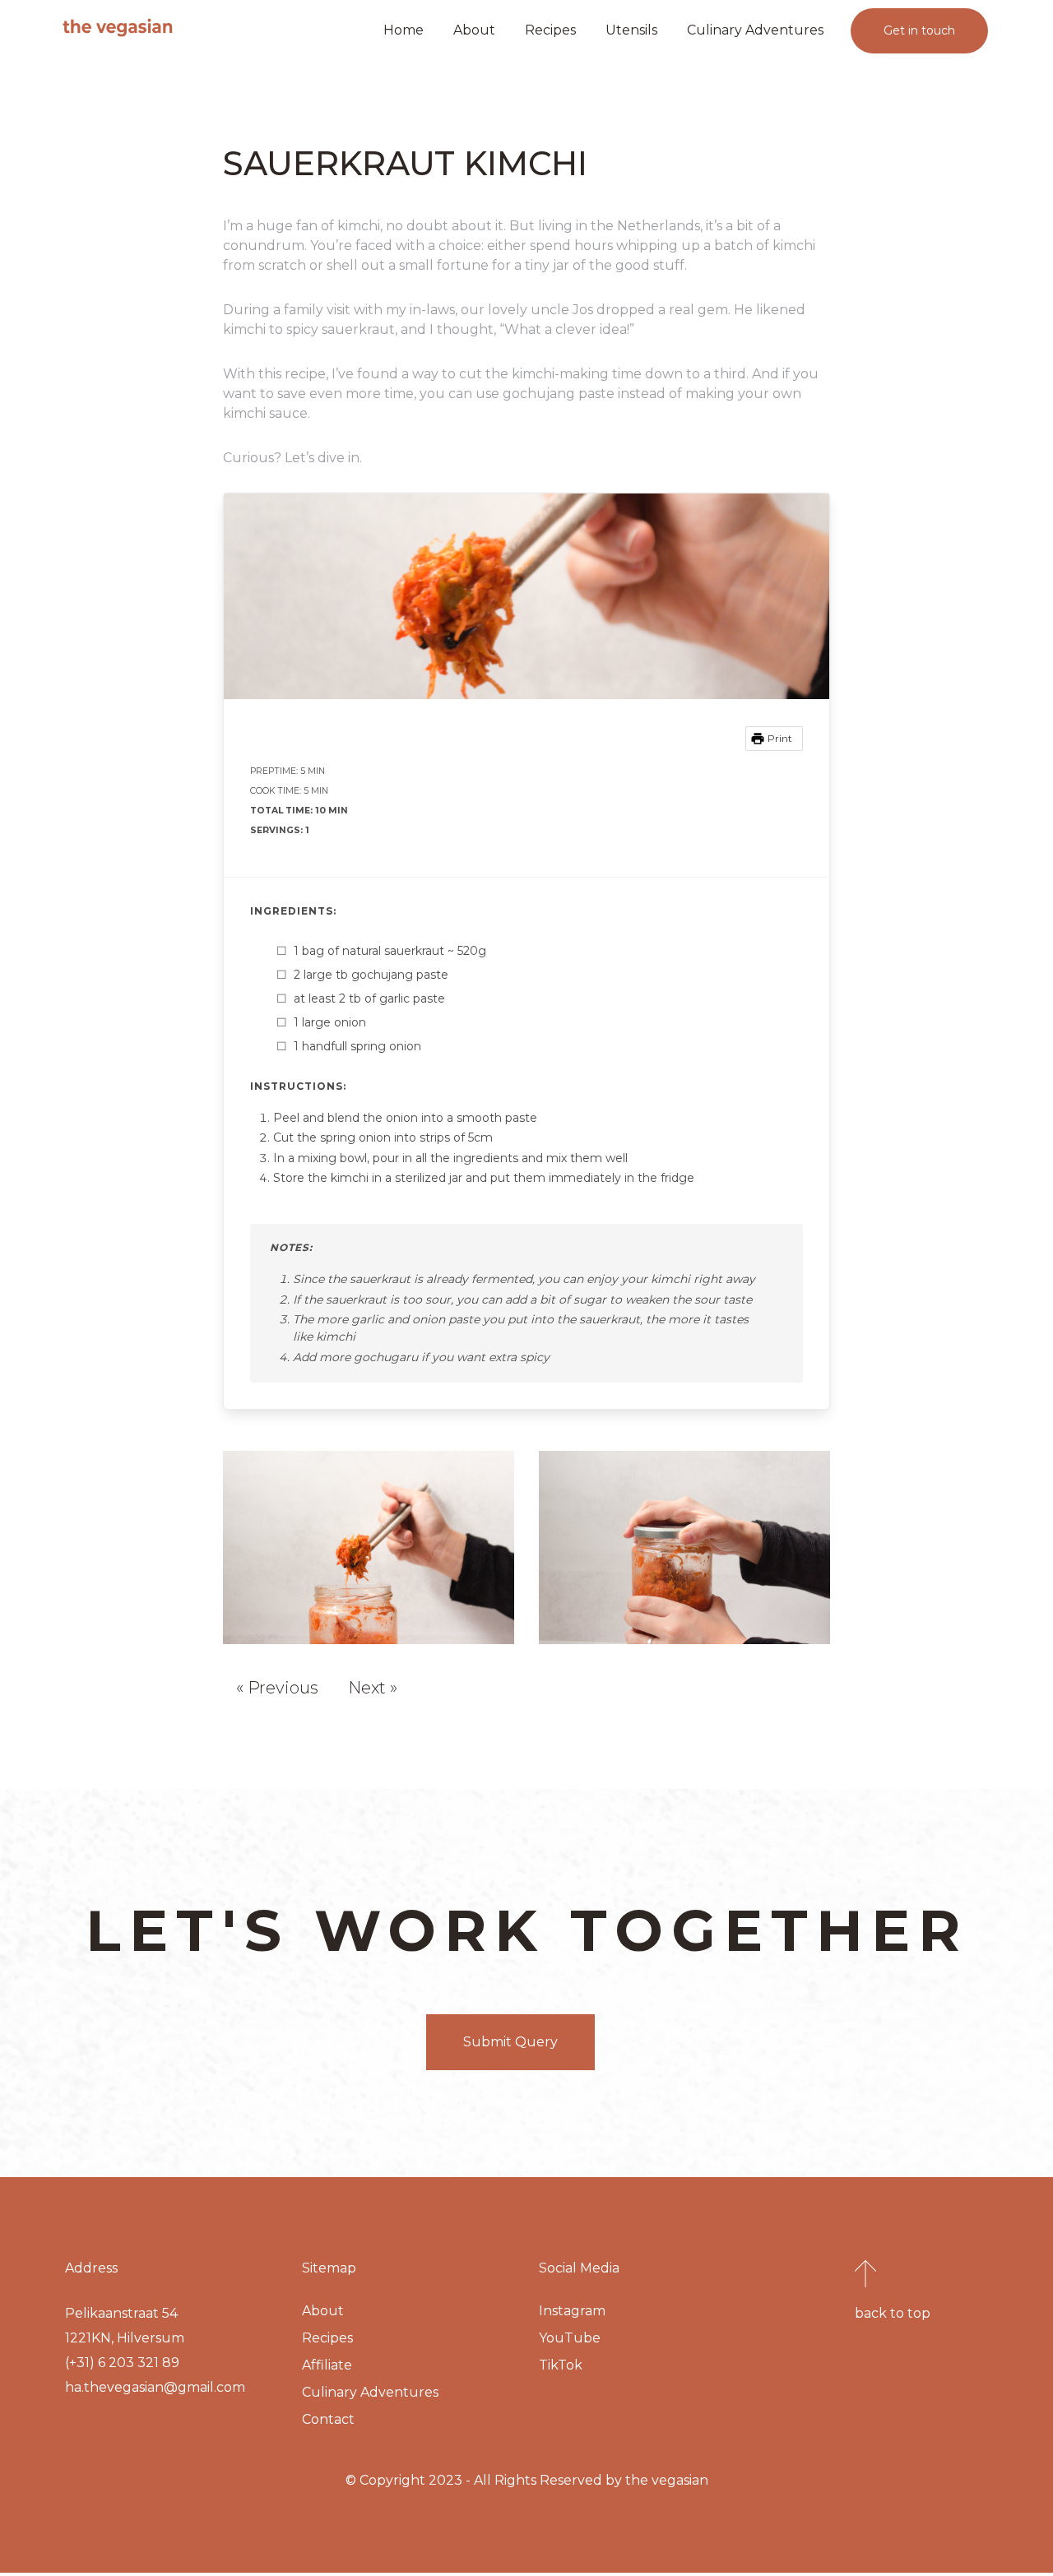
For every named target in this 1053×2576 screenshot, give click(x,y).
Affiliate (327, 2365)
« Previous (277, 1688)
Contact (328, 2419)
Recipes (550, 30)
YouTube (570, 2338)
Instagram (572, 2311)
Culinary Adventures (755, 30)
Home (404, 30)
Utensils (631, 30)
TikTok (561, 2365)
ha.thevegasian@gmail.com (155, 2387)
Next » (373, 1688)
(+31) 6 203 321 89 (122, 2363)
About (474, 30)
